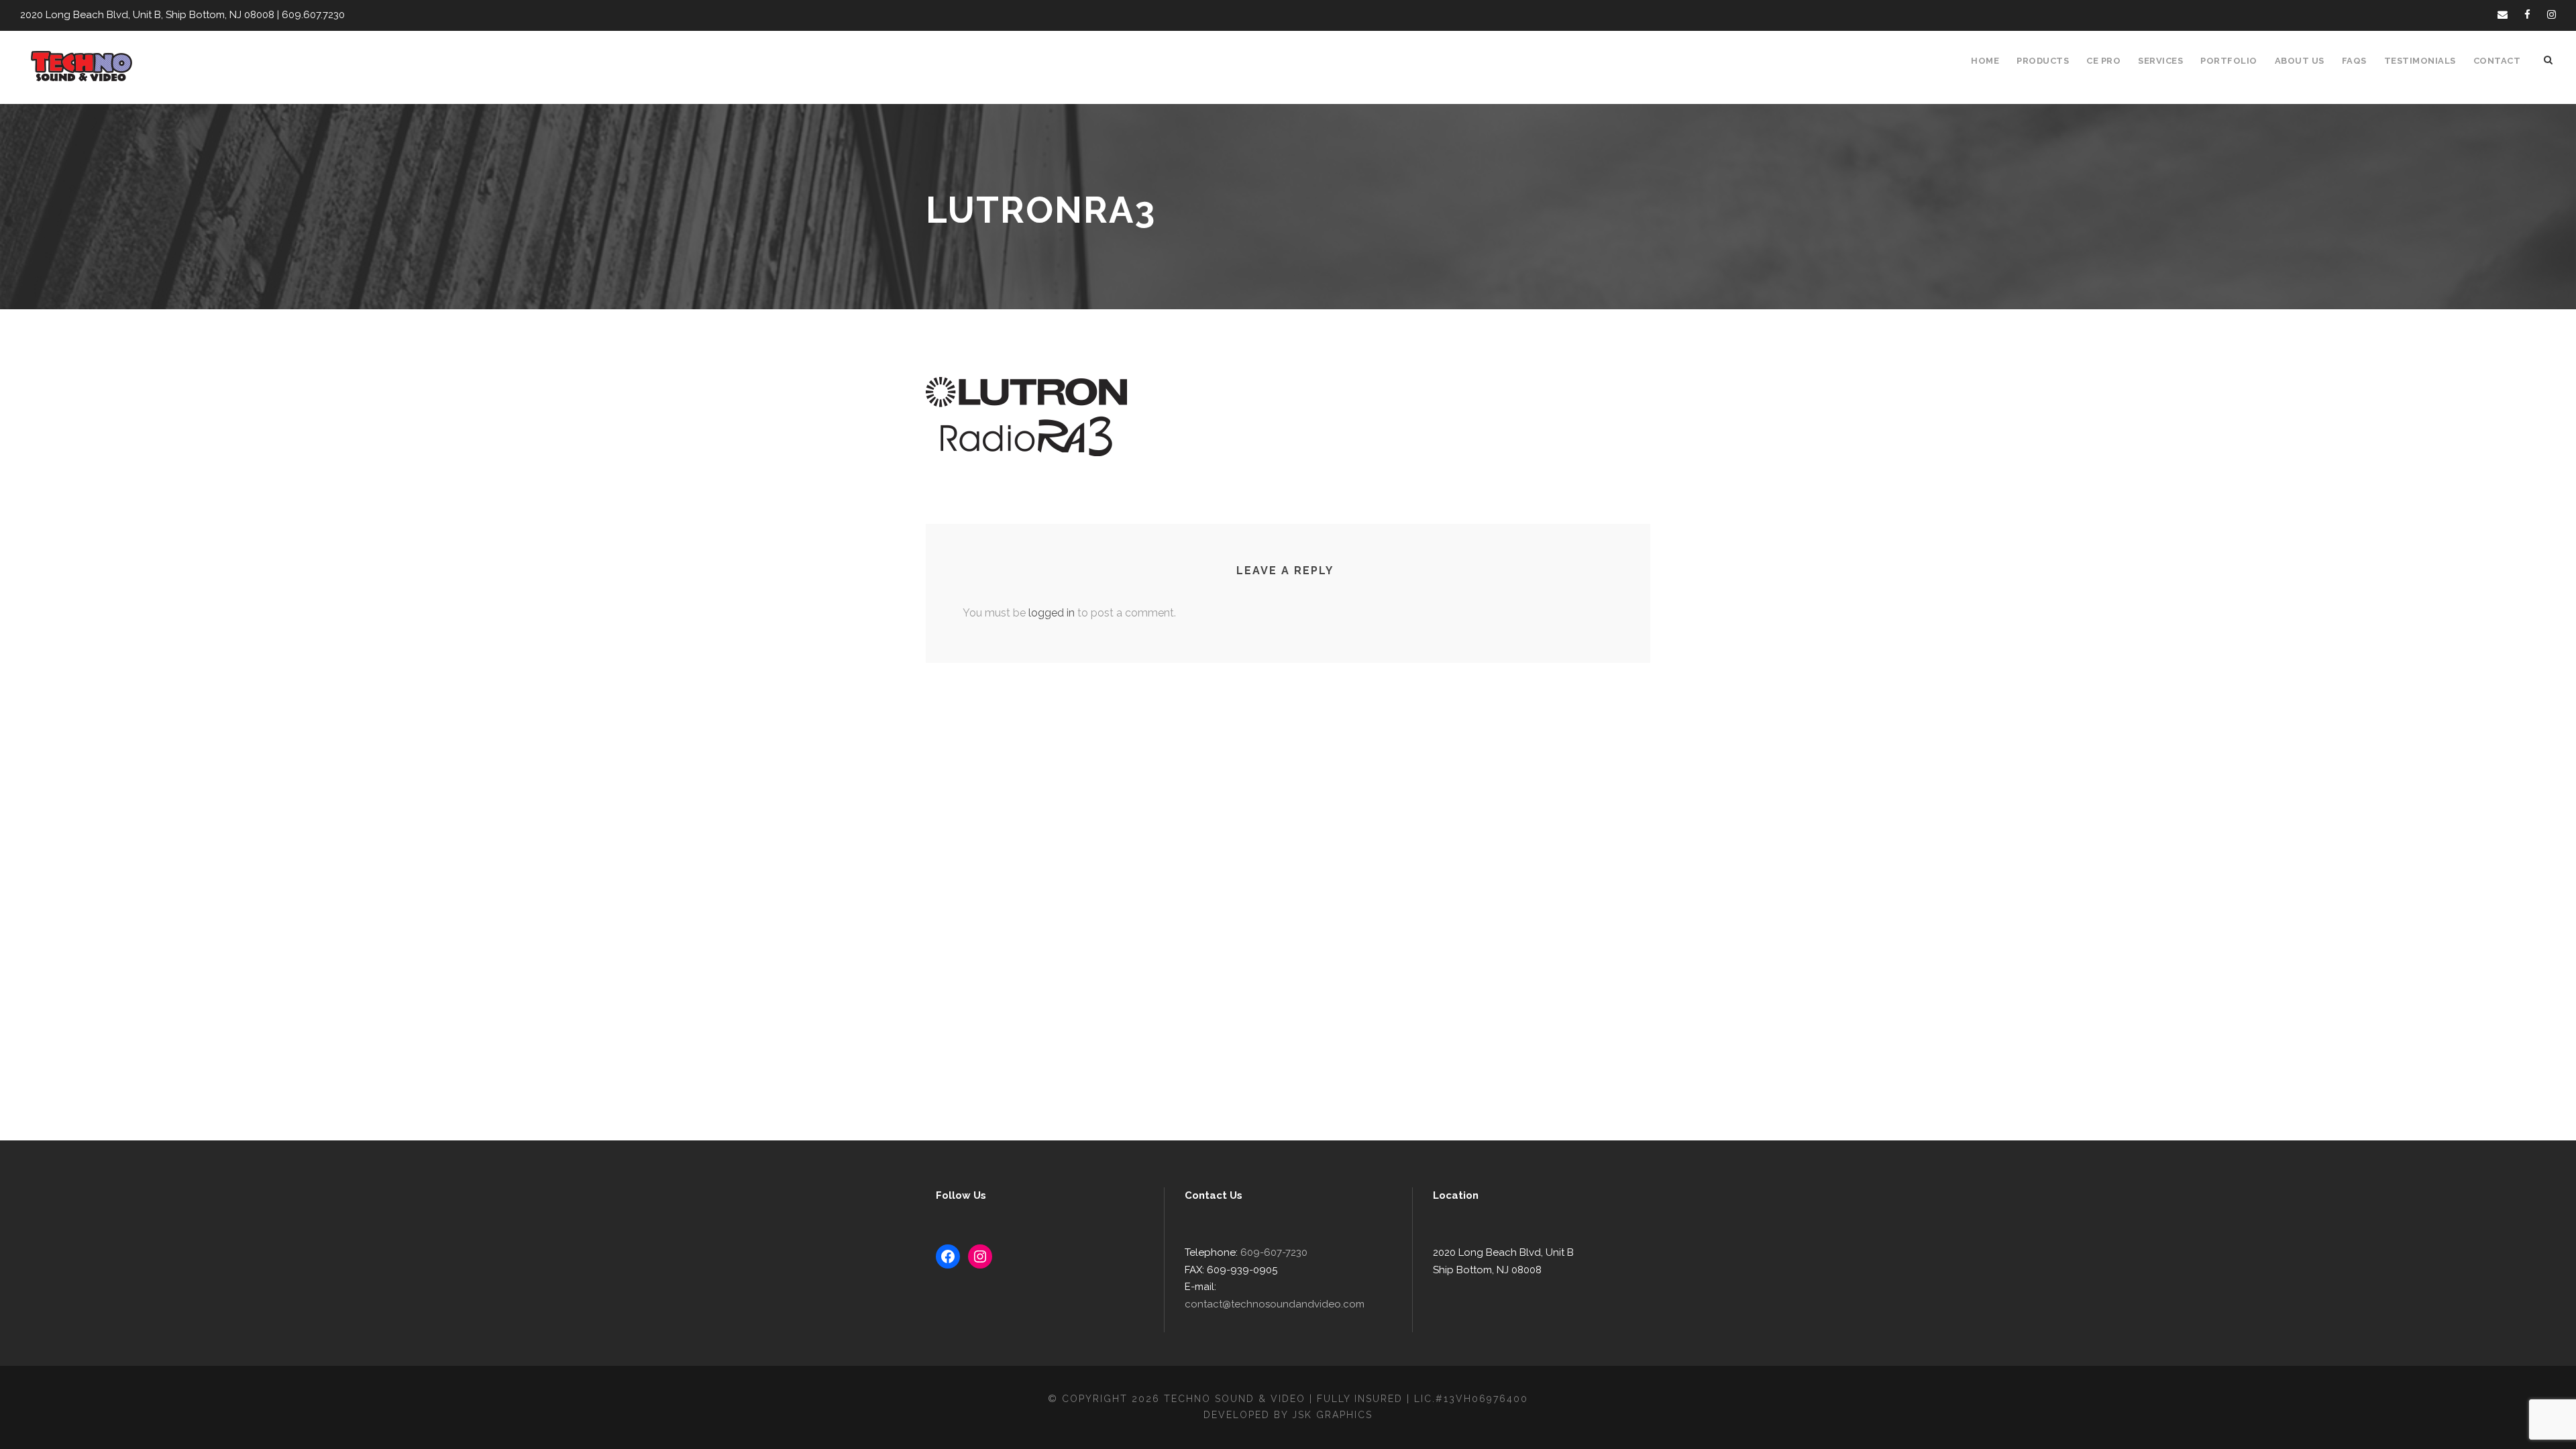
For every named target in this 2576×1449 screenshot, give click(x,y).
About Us (2300, 61)
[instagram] (2552, 15)
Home (1985, 61)
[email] (2503, 15)
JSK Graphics (1332, 1415)
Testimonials (2420, 61)
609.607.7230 (313, 15)
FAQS (2354, 61)
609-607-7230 (1274, 1252)
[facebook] (2527, 15)
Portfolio (2229, 61)
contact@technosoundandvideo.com (1275, 1304)
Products (2043, 61)
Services (2160, 61)
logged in (1052, 613)
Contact (2497, 61)
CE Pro (2103, 61)
